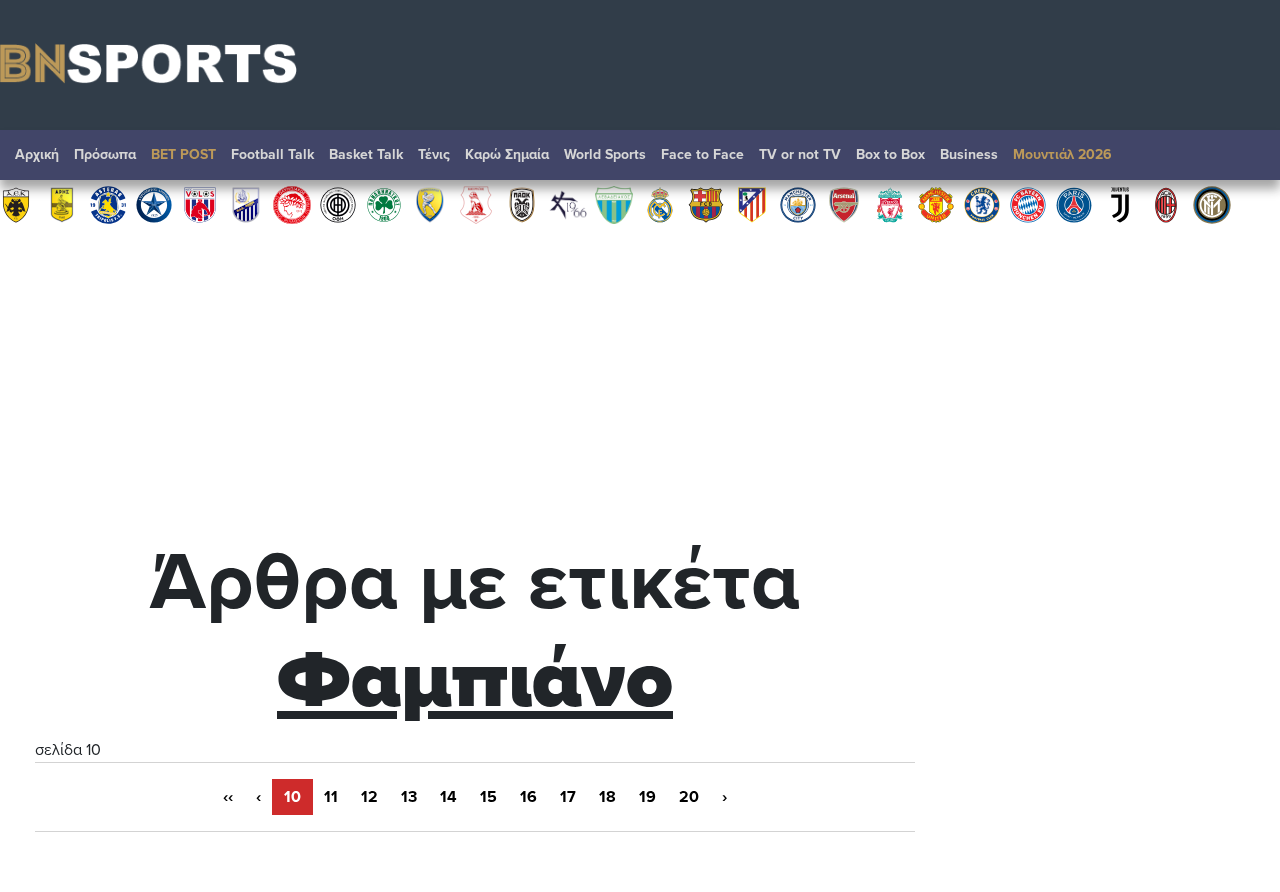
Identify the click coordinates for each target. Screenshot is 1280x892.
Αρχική (37, 154)
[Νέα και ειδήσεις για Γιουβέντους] (1120, 204)
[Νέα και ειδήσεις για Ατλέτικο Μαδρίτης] (752, 204)
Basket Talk (366, 154)
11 (331, 797)
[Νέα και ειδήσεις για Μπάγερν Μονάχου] (1028, 204)
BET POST (183, 154)
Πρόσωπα (105, 154)
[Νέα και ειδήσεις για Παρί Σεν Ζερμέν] (1074, 204)
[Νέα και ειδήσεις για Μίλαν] (1166, 204)
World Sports (605, 154)
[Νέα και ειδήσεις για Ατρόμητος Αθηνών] (154, 204)
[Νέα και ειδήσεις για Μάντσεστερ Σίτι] (798, 204)
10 (292, 797)
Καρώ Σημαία (507, 154)
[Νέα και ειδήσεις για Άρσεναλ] (844, 204)
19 (647, 797)
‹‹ (228, 797)
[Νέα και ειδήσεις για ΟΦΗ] (338, 204)
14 (448, 797)
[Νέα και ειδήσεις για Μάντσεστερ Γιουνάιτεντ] (936, 204)
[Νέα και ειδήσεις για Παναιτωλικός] (430, 204)
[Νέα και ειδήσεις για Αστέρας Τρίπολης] (108, 204)
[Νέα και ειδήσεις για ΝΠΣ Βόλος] (200, 204)
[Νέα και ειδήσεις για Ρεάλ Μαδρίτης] (660, 204)
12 (369, 797)
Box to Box (890, 154)
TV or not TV (800, 154)
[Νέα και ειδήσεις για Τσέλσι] (982, 204)
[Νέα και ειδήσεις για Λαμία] (246, 204)
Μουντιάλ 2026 (1062, 154)
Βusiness (969, 154)
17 (568, 797)
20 (689, 797)
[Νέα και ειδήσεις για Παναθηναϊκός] (384, 204)
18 (607, 797)
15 (488, 797)
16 (528, 797)
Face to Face (702, 154)
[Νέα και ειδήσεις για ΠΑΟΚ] (522, 204)
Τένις (434, 154)
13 (409, 797)
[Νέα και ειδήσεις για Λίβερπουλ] (890, 204)
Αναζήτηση (1245, 160)
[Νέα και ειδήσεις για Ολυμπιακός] (292, 204)
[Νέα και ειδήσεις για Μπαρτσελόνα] (706, 204)
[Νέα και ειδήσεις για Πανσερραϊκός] (476, 204)
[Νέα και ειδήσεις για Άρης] (62, 204)
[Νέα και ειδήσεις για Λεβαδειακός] (614, 204)
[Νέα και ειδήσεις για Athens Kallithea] (568, 204)
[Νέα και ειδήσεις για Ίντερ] (1212, 204)
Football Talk (272, 154)
